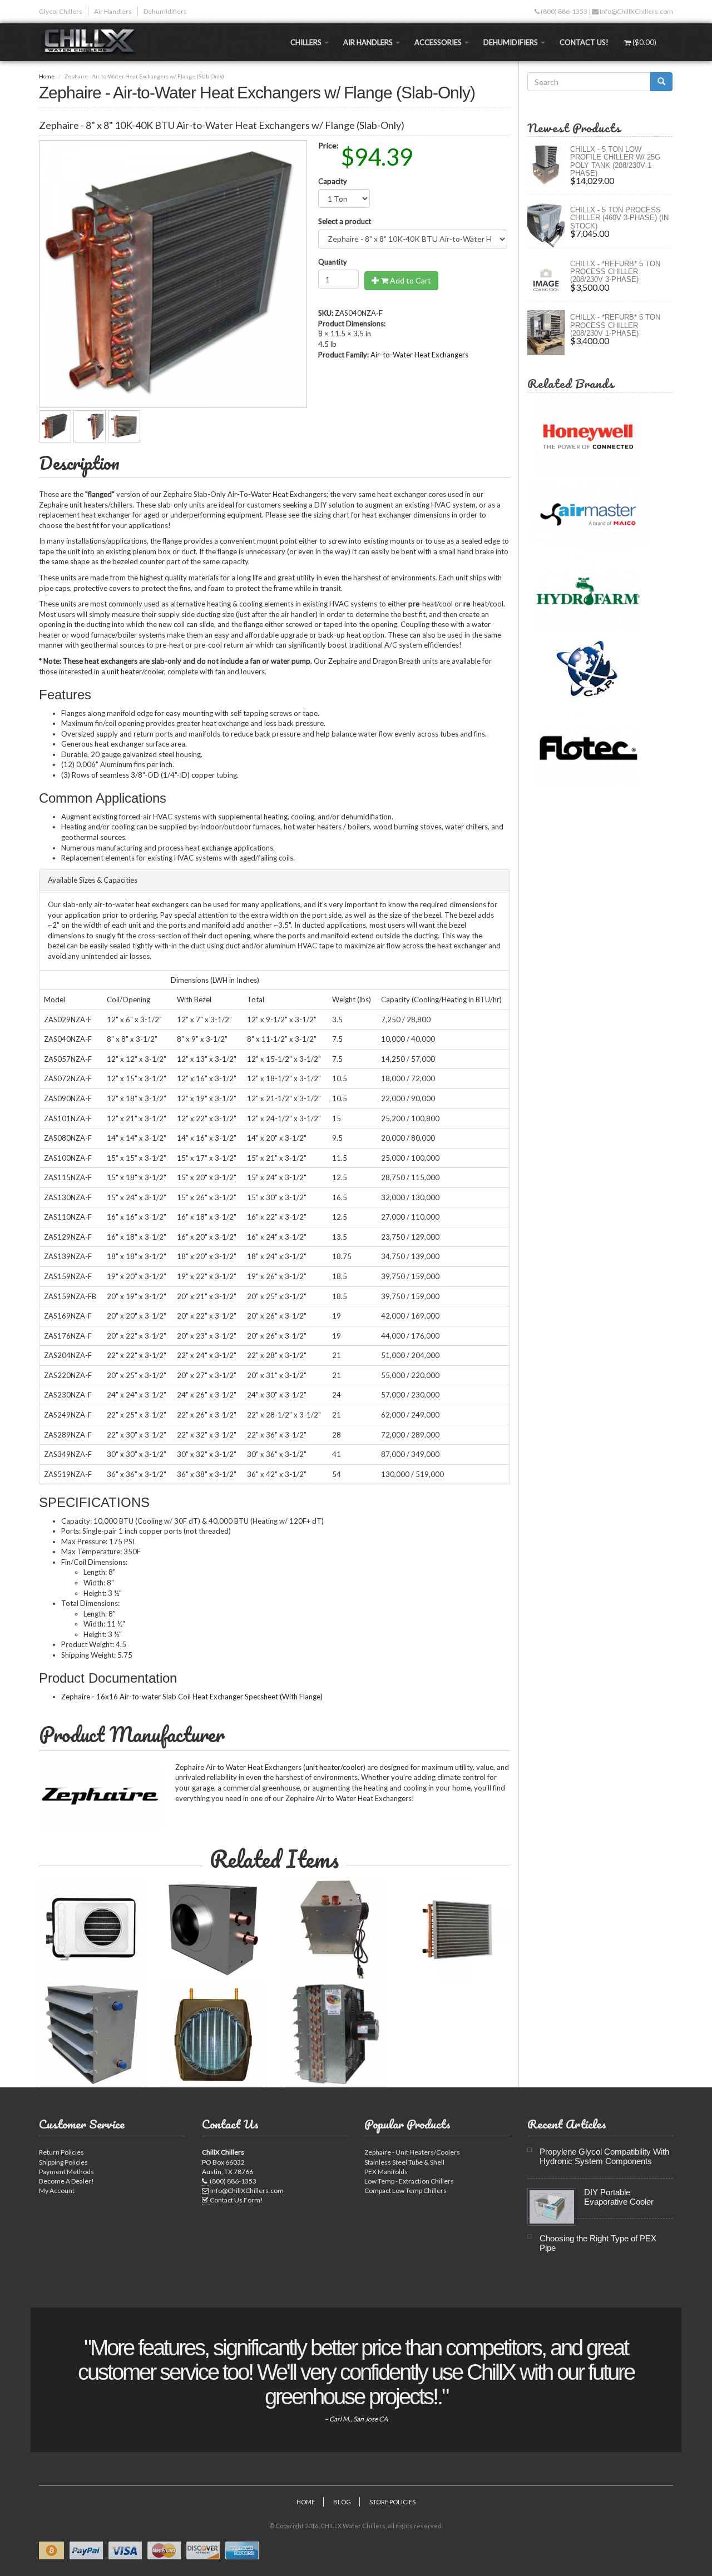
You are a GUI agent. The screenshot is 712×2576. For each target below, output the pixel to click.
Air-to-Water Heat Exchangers (419, 355)
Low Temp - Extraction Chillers (409, 2181)
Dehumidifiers (165, 11)
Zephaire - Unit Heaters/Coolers (412, 2152)
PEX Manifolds (386, 2172)
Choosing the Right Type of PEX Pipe (598, 2243)
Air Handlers (113, 11)
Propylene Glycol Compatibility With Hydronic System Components (604, 2156)
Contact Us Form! (236, 2200)
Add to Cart (410, 280)
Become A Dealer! (66, 2181)
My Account (57, 2190)
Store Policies (392, 2502)
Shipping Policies (63, 2162)
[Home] (92, 42)
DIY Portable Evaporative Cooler (619, 2197)
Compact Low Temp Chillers (406, 2190)
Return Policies (61, 2152)
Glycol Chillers (61, 11)
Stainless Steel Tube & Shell (404, 2162)
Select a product (345, 221)
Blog (342, 2502)
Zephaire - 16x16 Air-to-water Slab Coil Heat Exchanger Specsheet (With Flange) (192, 1697)
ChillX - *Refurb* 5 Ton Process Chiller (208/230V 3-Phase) (615, 272)
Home (47, 76)
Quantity (333, 262)
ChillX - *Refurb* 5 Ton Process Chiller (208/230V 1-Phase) (615, 325)
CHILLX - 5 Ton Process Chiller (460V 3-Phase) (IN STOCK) (619, 218)
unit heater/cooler (135, 672)
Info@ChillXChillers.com (636, 11)
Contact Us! (584, 42)
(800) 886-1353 (563, 11)
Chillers (307, 42)
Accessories (439, 42)
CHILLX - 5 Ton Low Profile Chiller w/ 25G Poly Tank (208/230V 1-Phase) (615, 161)
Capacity (333, 181)
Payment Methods (66, 2172)
